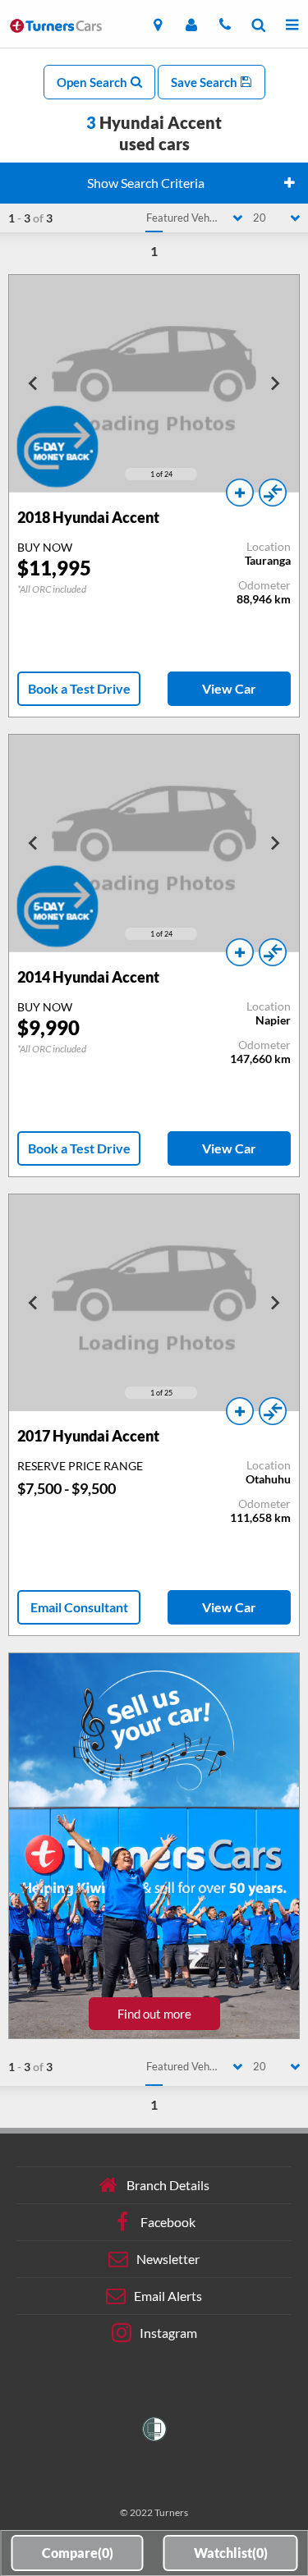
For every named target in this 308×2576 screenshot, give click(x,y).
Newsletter (168, 2259)
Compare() (78, 2553)
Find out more (154, 2014)
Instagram (168, 2333)
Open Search (93, 82)
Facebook (168, 2222)
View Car (229, 688)
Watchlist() (231, 2553)
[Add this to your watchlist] (240, 493)
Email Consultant (79, 1607)
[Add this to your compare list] (273, 493)
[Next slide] (274, 383)
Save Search (205, 82)
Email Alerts (168, 2296)
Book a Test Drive (79, 688)
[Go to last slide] (34, 383)
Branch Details (168, 2185)
